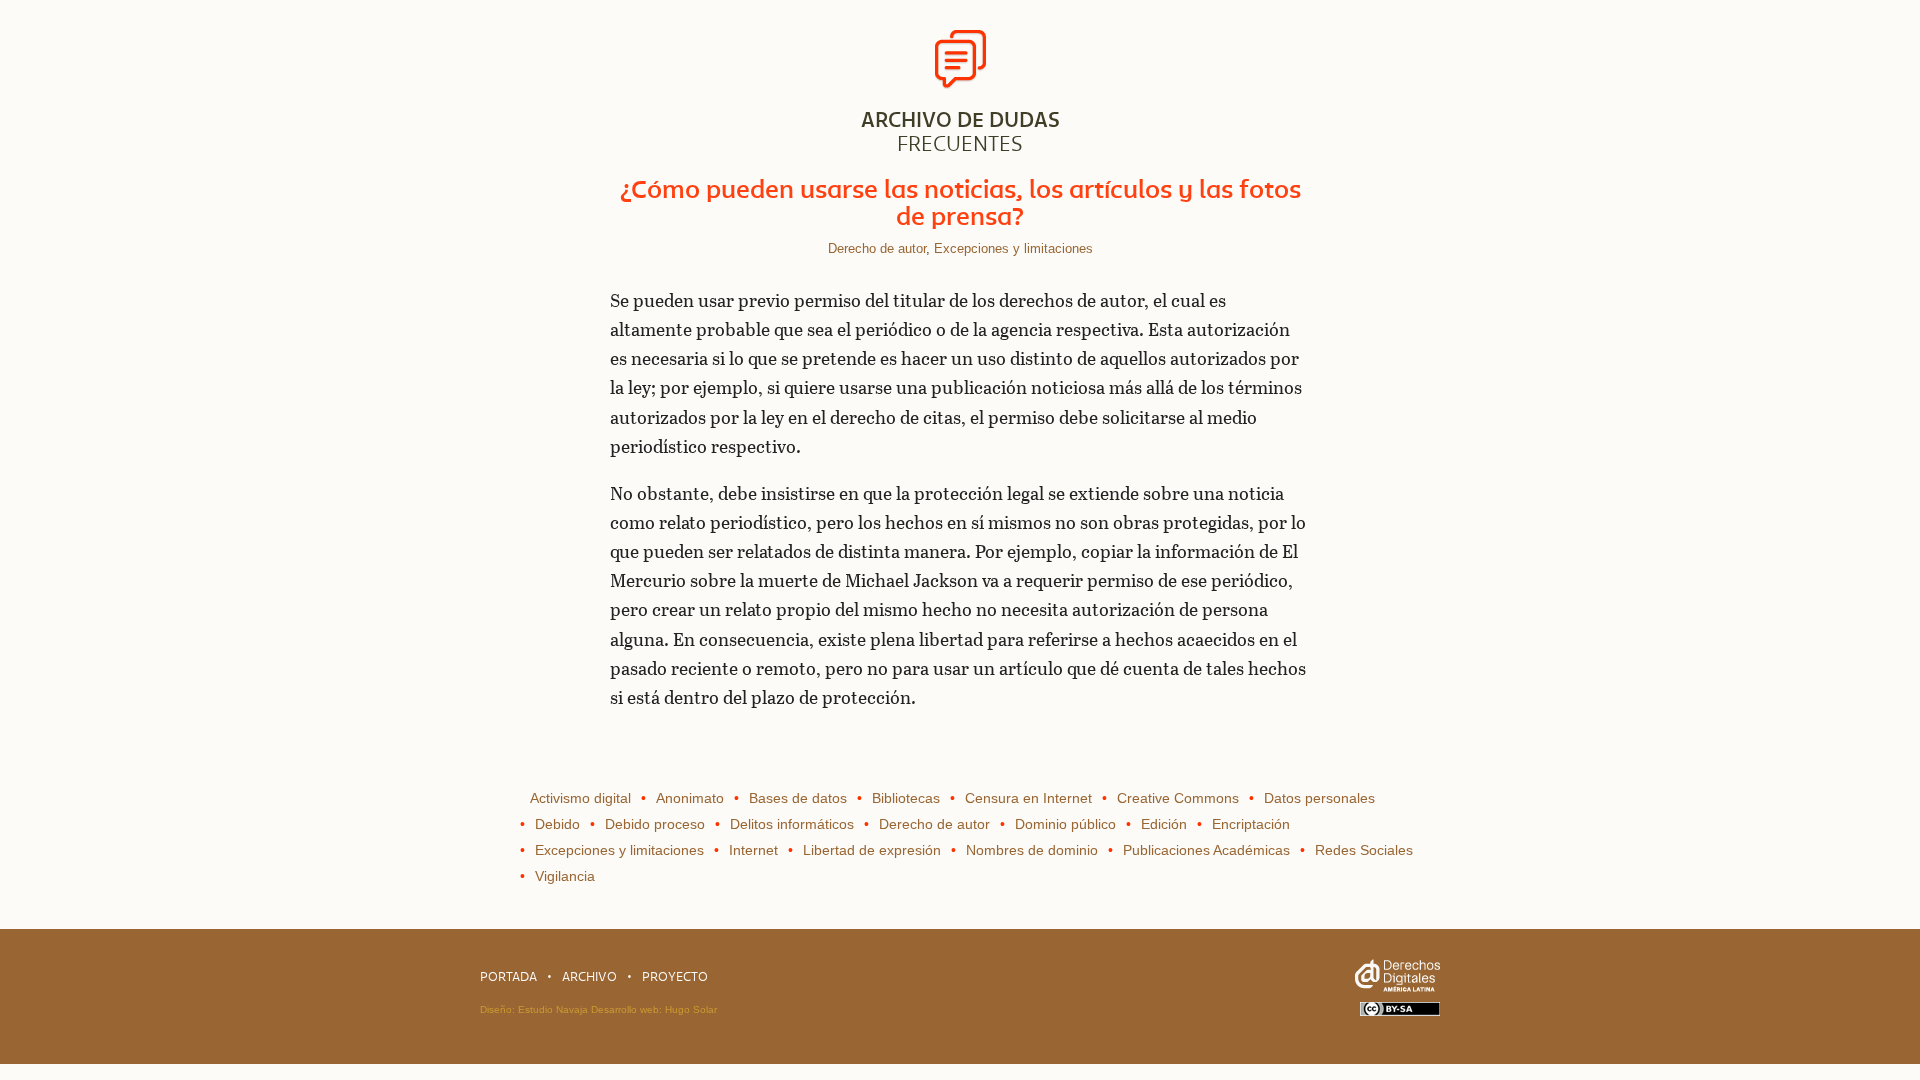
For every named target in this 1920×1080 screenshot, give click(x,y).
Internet (753, 850)
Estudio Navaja (553, 1009)
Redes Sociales (1364, 850)
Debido (557, 824)
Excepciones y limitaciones (1013, 248)
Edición (1164, 824)
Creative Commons (1178, 798)
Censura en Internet (1028, 798)
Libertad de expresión (872, 850)
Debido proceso (655, 824)
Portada (508, 976)
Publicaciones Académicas (1206, 850)
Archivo (589, 976)
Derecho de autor (877, 248)
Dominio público (1065, 824)
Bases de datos (798, 798)
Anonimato (690, 798)
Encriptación (1251, 824)
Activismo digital (580, 798)
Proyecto (675, 976)
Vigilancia (565, 876)
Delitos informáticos (792, 824)
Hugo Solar (691, 1009)
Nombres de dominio (1032, 850)
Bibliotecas (906, 798)
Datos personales (1319, 798)
